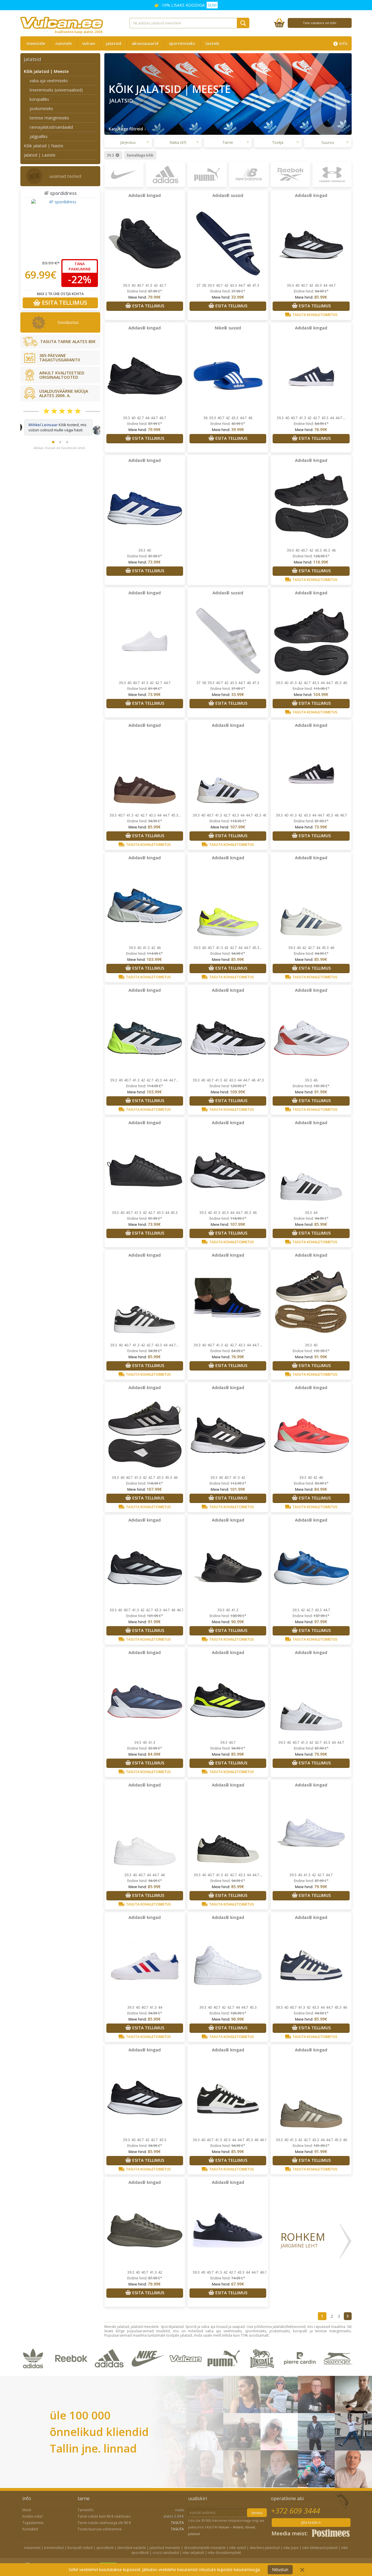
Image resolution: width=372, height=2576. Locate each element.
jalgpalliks (39, 136)
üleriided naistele (132, 2548)
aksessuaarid (145, 43)
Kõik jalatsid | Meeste (46, 71)
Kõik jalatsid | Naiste (44, 146)
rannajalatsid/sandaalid (51, 127)
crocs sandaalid (166, 2553)
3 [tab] (67, 447)
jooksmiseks (41, 108)
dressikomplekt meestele (205, 2548)
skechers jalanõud (265, 2548)
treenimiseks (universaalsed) (56, 90)
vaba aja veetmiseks (49, 81)
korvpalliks (39, 99)
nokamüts (32, 2548)
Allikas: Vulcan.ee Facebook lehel (59, 453)
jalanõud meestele (165, 2548)
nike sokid (238, 2548)
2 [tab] (60, 447)
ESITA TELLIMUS (64, 303)
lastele (212, 43)
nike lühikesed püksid (320, 2548)
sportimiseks (182, 43)
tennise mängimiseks (49, 118)
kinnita (257, 2513)
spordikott (105, 2548)
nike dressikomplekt (224, 2553)
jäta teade (310, 2522)
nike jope (291, 2548)
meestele (36, 43)
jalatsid (113, 43)
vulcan (89, 43)
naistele (64, 43)
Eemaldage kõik (140, 155)
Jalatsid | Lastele (40, 155)
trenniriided (54, 2548)
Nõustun (280, 2569)
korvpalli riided (80, 2548)
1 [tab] (53, 447)
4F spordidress (60, 193)
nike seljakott (193, 2553)
